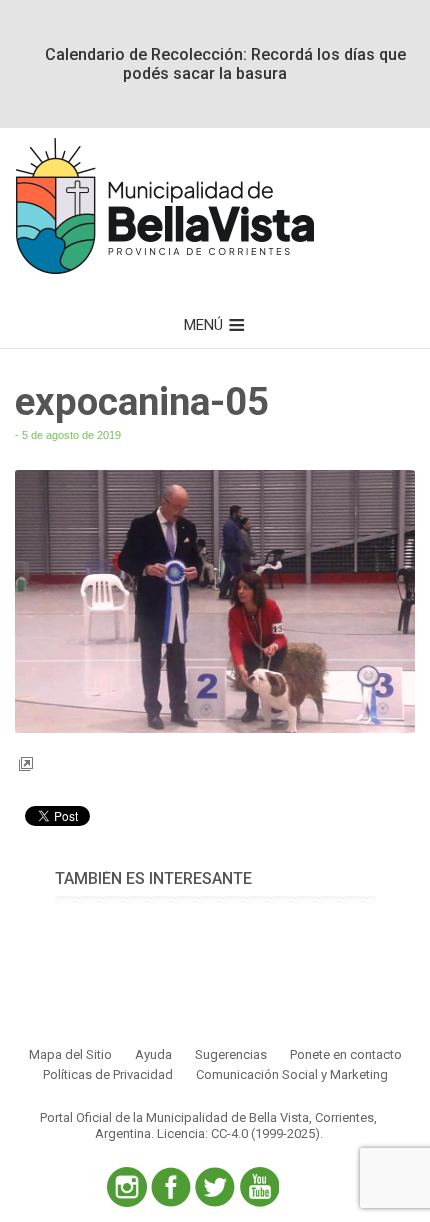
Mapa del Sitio (70, 1054)
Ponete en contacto (346, 1054)
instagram (127, 1187)
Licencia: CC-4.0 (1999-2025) (238, 1133)
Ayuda (153, 1054)
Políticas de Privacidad (108, 1074)
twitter (215, 1187)
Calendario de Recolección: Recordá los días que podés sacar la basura (225, 64)
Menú (203, 325)
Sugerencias (231, 1054)
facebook (171, 1187)
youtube (259, 1187)
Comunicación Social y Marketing (292, 1074)
